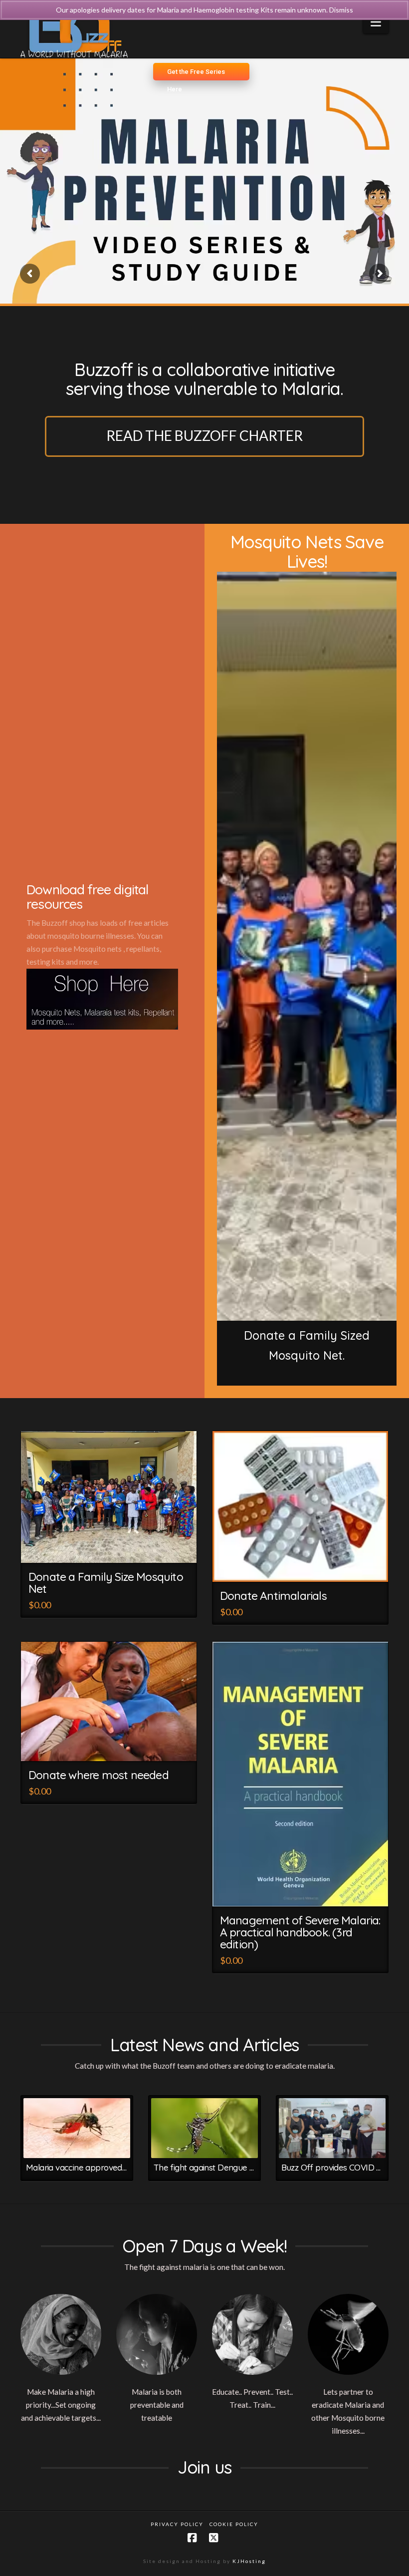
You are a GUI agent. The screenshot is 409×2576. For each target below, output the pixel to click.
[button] (376, 22)
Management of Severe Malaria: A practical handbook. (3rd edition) (300, 1932)
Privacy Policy (177, 2524)
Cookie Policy (234, 2524)
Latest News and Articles (204, 2045)
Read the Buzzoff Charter (204, 435)
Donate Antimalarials (273, 1596)
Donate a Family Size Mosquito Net (106, 1583)
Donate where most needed (99, 1775)
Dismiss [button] (341, 10)
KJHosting (249, 2561)
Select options (113, 1547)
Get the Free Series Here (196, 74)
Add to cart (305, 1891)
